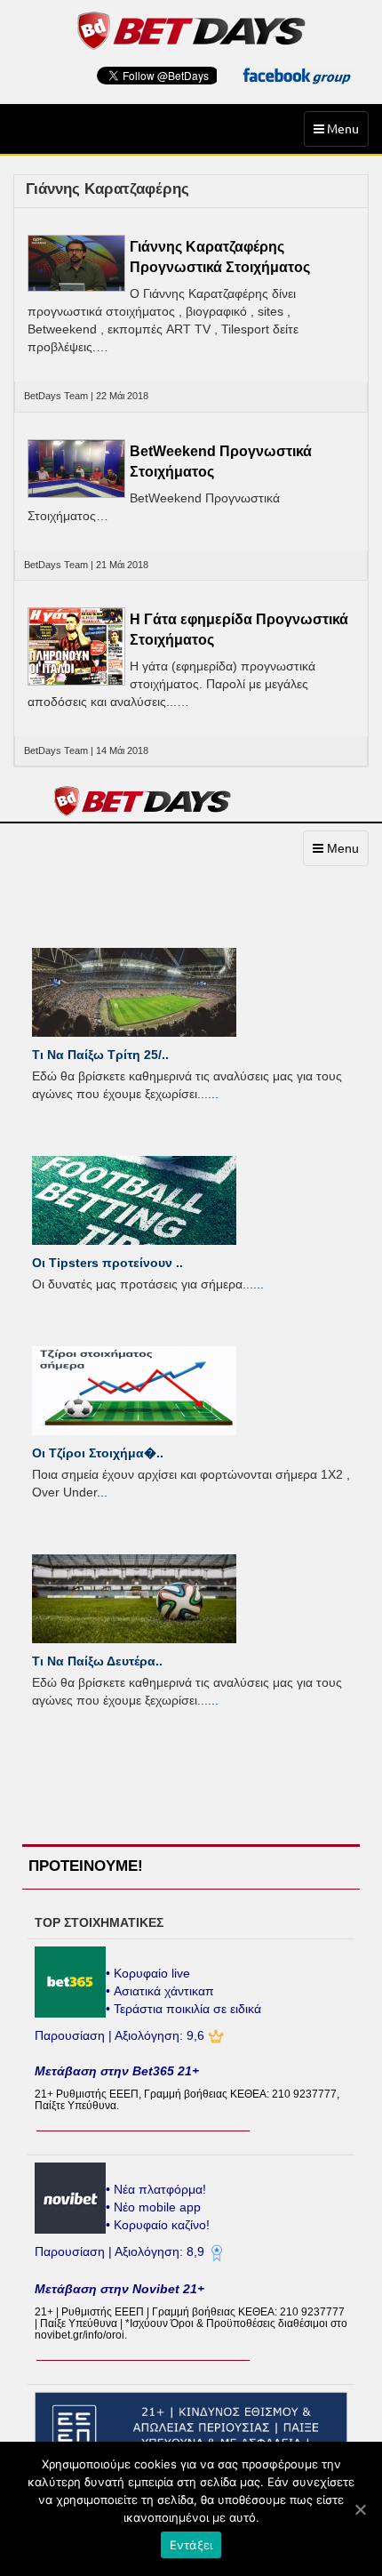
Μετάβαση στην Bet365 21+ (117, 2071)
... (213, 1094)
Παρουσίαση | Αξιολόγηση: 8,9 (121, 2251)
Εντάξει (191, 2545)
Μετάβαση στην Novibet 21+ (119, 2289)
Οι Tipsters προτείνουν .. (107, 1263)
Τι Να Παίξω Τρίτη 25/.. (100, 1055)
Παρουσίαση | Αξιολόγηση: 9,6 (121, 2035)
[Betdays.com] (191, 29)
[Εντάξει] (360, 2509)
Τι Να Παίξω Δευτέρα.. (97, 1661)
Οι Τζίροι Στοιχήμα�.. (98, 1453)
